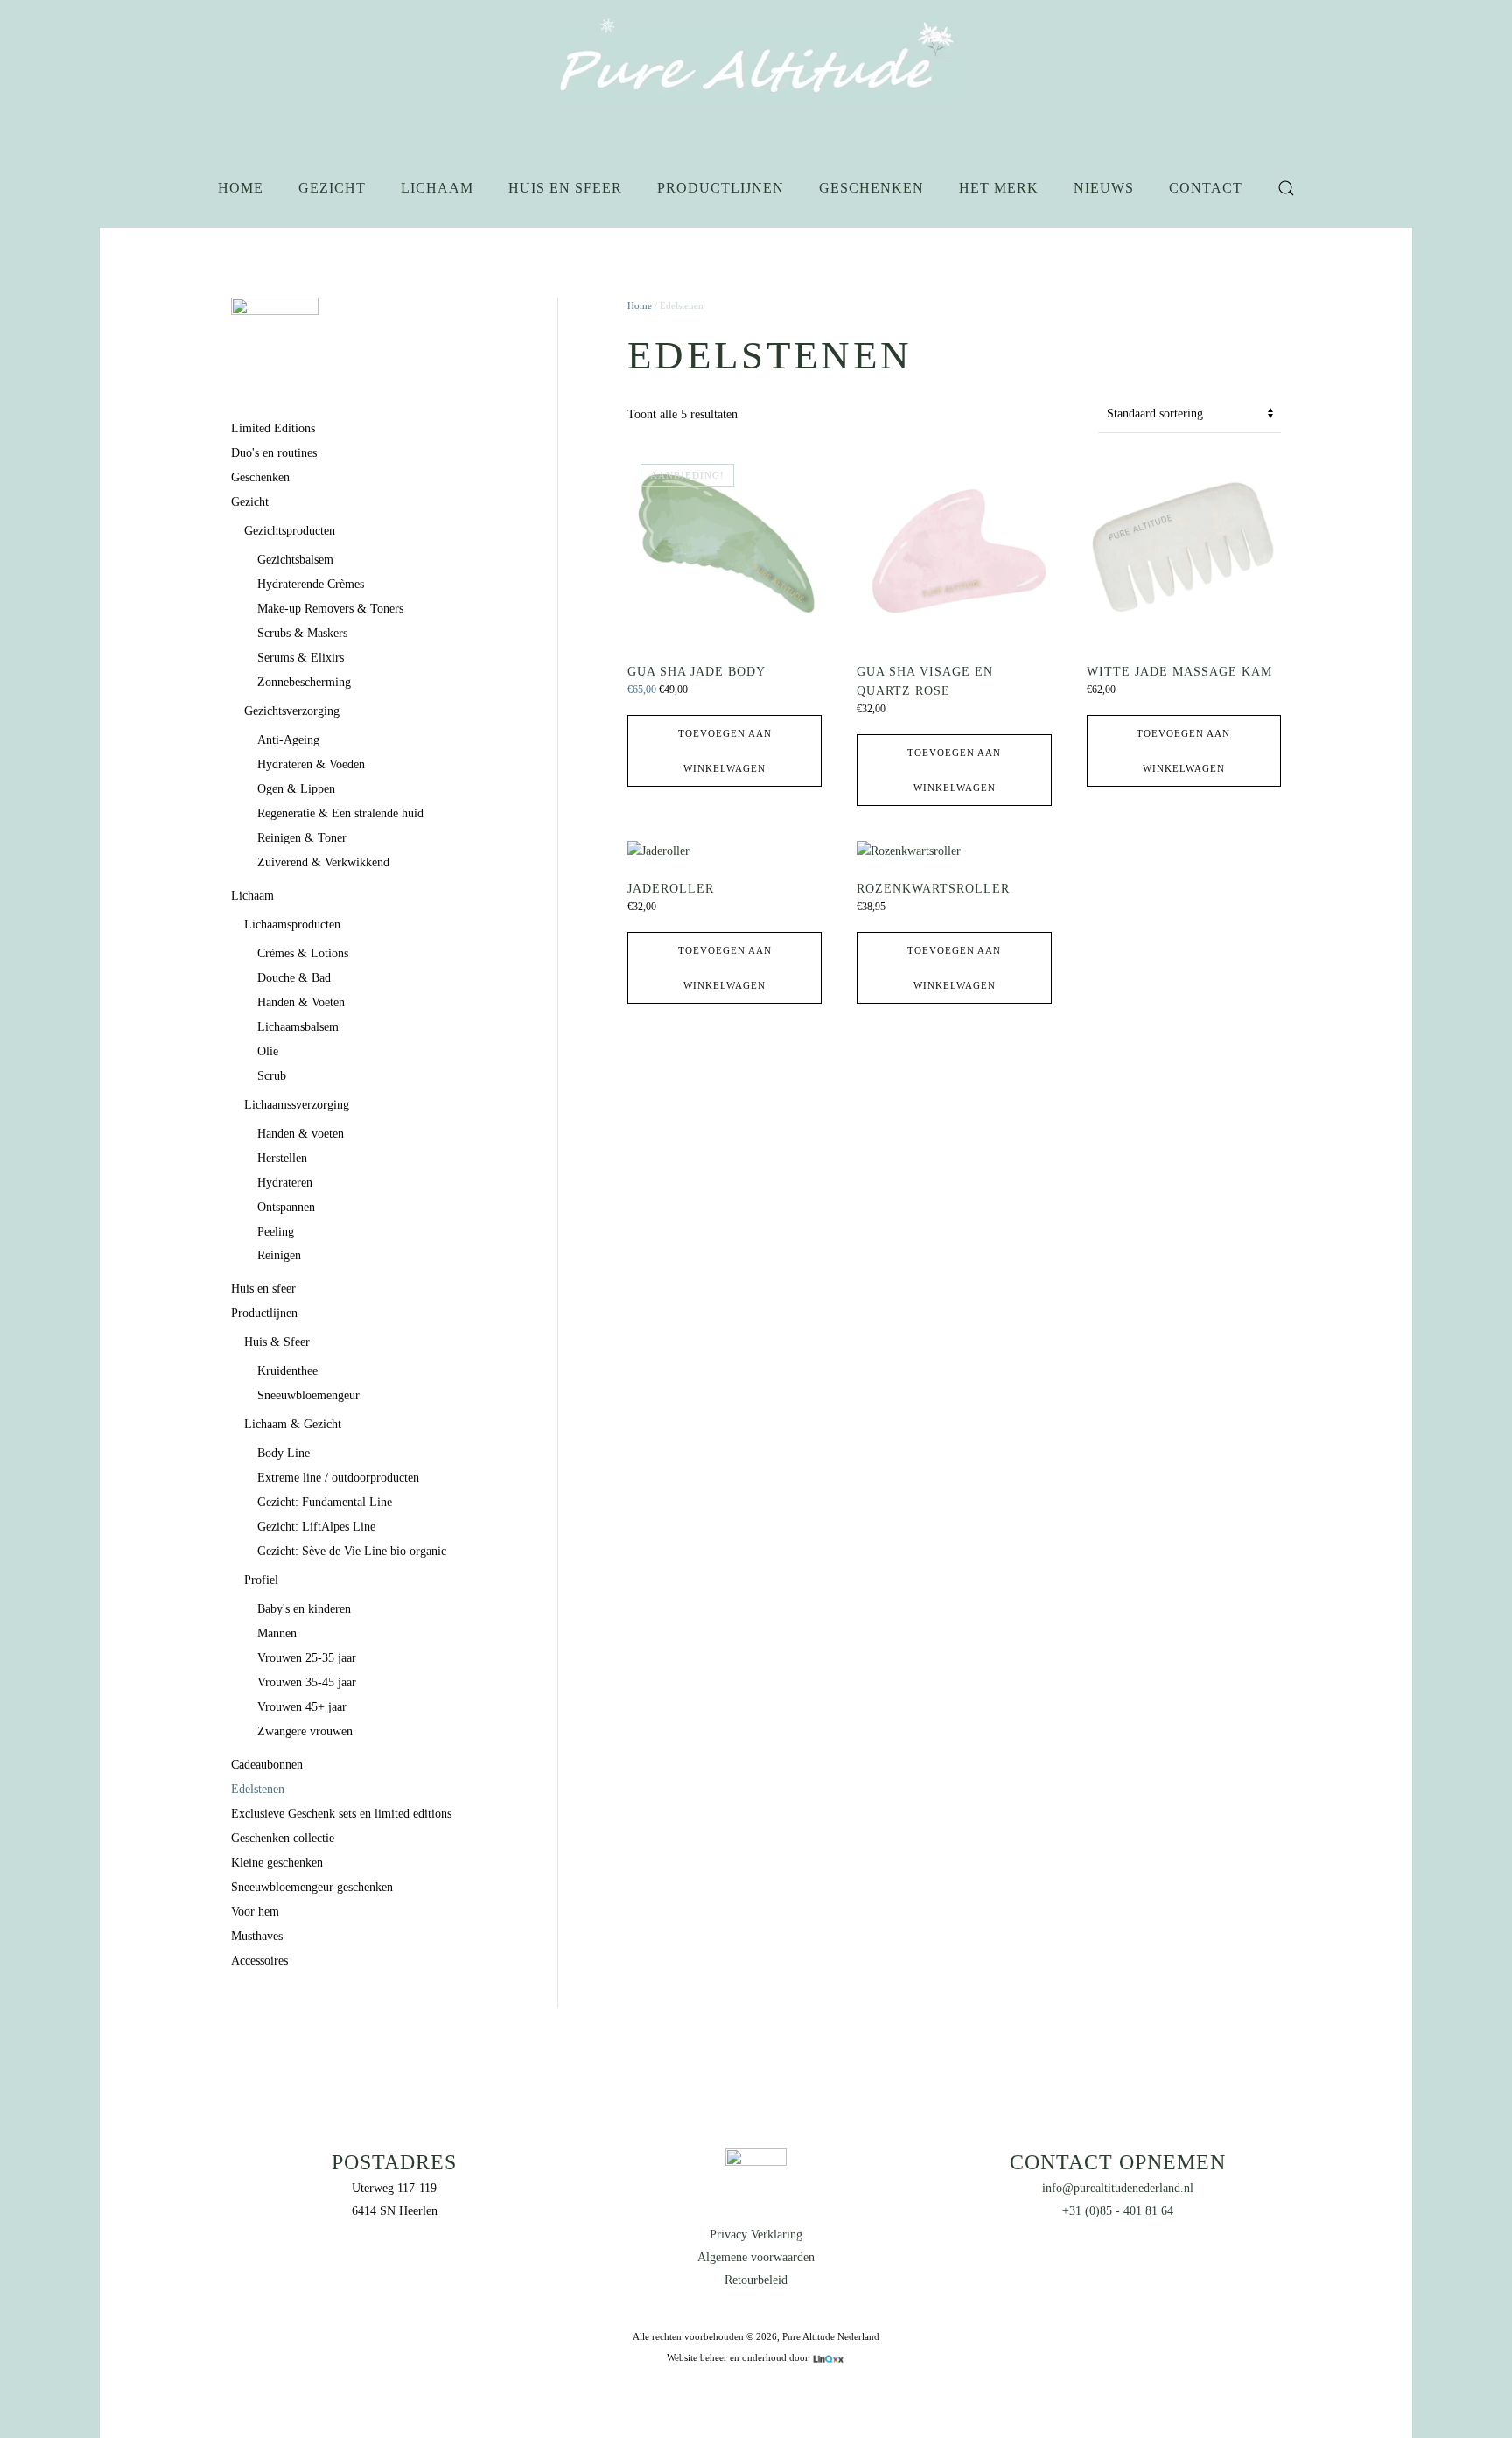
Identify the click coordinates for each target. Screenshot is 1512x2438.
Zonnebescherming (304, 682)
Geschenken (871, 188)
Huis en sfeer (565, 188)
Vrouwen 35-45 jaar (307, 1682)
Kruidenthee (287, 1371)
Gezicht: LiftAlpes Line (316, 1527)
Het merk (999, 188)
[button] (1286, 188)
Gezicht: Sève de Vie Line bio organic (352, 1551)
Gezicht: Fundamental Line (325, 1502)
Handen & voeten (301, 1134)
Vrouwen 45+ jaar (302, 1707)
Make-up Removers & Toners (330, 609)
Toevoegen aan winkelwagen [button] (725, 751)
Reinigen (279, 1255)
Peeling (276, 1232)
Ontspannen (286, 1207)
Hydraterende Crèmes (311, 584)
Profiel (261, 1580)
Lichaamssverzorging (297, 1105)
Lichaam (437, 188)
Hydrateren (285, 1183)
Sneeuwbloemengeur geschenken (312, 1887)
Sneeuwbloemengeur (308, 1395)
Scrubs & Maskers (302, 633)
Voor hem (255, 1912)
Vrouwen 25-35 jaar (307, 1658)
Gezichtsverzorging (292, 711)
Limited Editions (273, 428)
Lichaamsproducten (292, 925)
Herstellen (282, 1158)
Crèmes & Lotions (303, 953)
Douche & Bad (294, 978)
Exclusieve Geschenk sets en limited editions (341, 1814)
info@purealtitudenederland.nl (1118, 2188)
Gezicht (332, 188)
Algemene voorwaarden (756, 2257)
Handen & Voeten (301, 1002)
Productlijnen (721, 188)
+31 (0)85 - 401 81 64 (1118, 2211)
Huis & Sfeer (277, 1342)
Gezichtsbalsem (295, 560)
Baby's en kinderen (304, 1609)
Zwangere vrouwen (305, 1731)
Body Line (283, 1453)
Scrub (272, 1076)
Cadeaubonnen (267, 1765)
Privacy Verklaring (756, 2235)
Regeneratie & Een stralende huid (340, 813)
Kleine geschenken (277, 1863)
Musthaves (257, 1936)
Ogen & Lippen (296, 789)
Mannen (277, 1633)
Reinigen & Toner (302, 838)
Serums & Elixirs (301, 658)
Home (241, 188)
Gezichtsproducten (290, 531)
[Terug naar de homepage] (756, 61)
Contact (1206, 188)
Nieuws (1104, 188)
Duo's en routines (274, 453)
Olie (268, 1051)
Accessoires (259, 1961)
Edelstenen (258, 1789)
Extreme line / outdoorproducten (338, 1478)
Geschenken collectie (283, 1838)
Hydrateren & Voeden (311, 764)
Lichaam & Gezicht (293, 1424)
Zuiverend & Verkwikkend (323, 862)
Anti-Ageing (288, 740)
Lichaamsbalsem (298, 1027)
